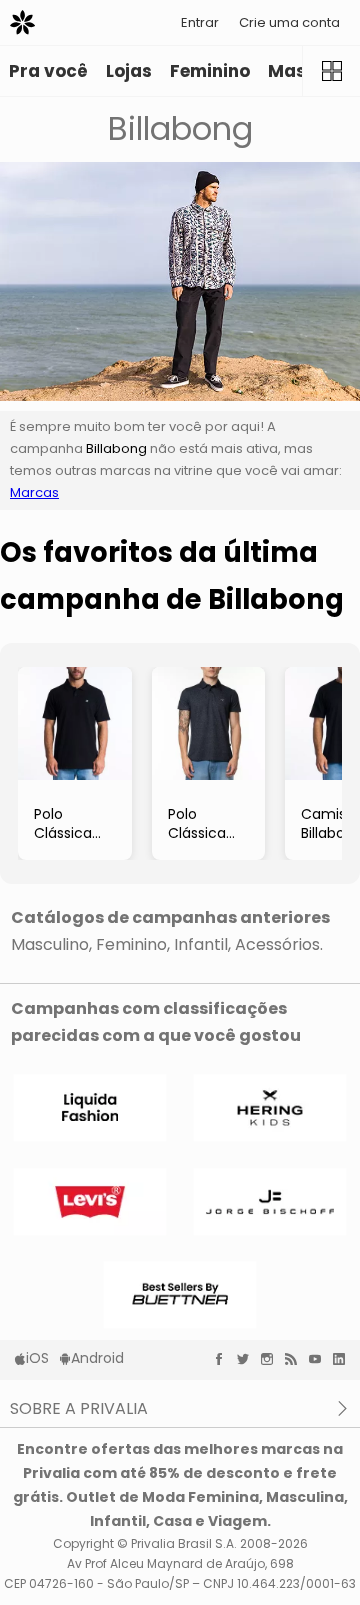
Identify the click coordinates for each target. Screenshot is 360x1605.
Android (97, 1358)
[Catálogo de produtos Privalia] (331, 71)
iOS (37, 1358)
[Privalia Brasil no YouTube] (320, 1359)
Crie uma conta (289, 22)
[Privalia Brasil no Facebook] (224, 1359)
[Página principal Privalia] (22, 22)
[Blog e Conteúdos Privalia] (296, 1359)
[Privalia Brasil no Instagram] (272, 1359)
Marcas (34, 492)
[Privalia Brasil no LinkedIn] (344, 1359)
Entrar (200, 22)
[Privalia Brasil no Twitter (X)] (248, 1359)
